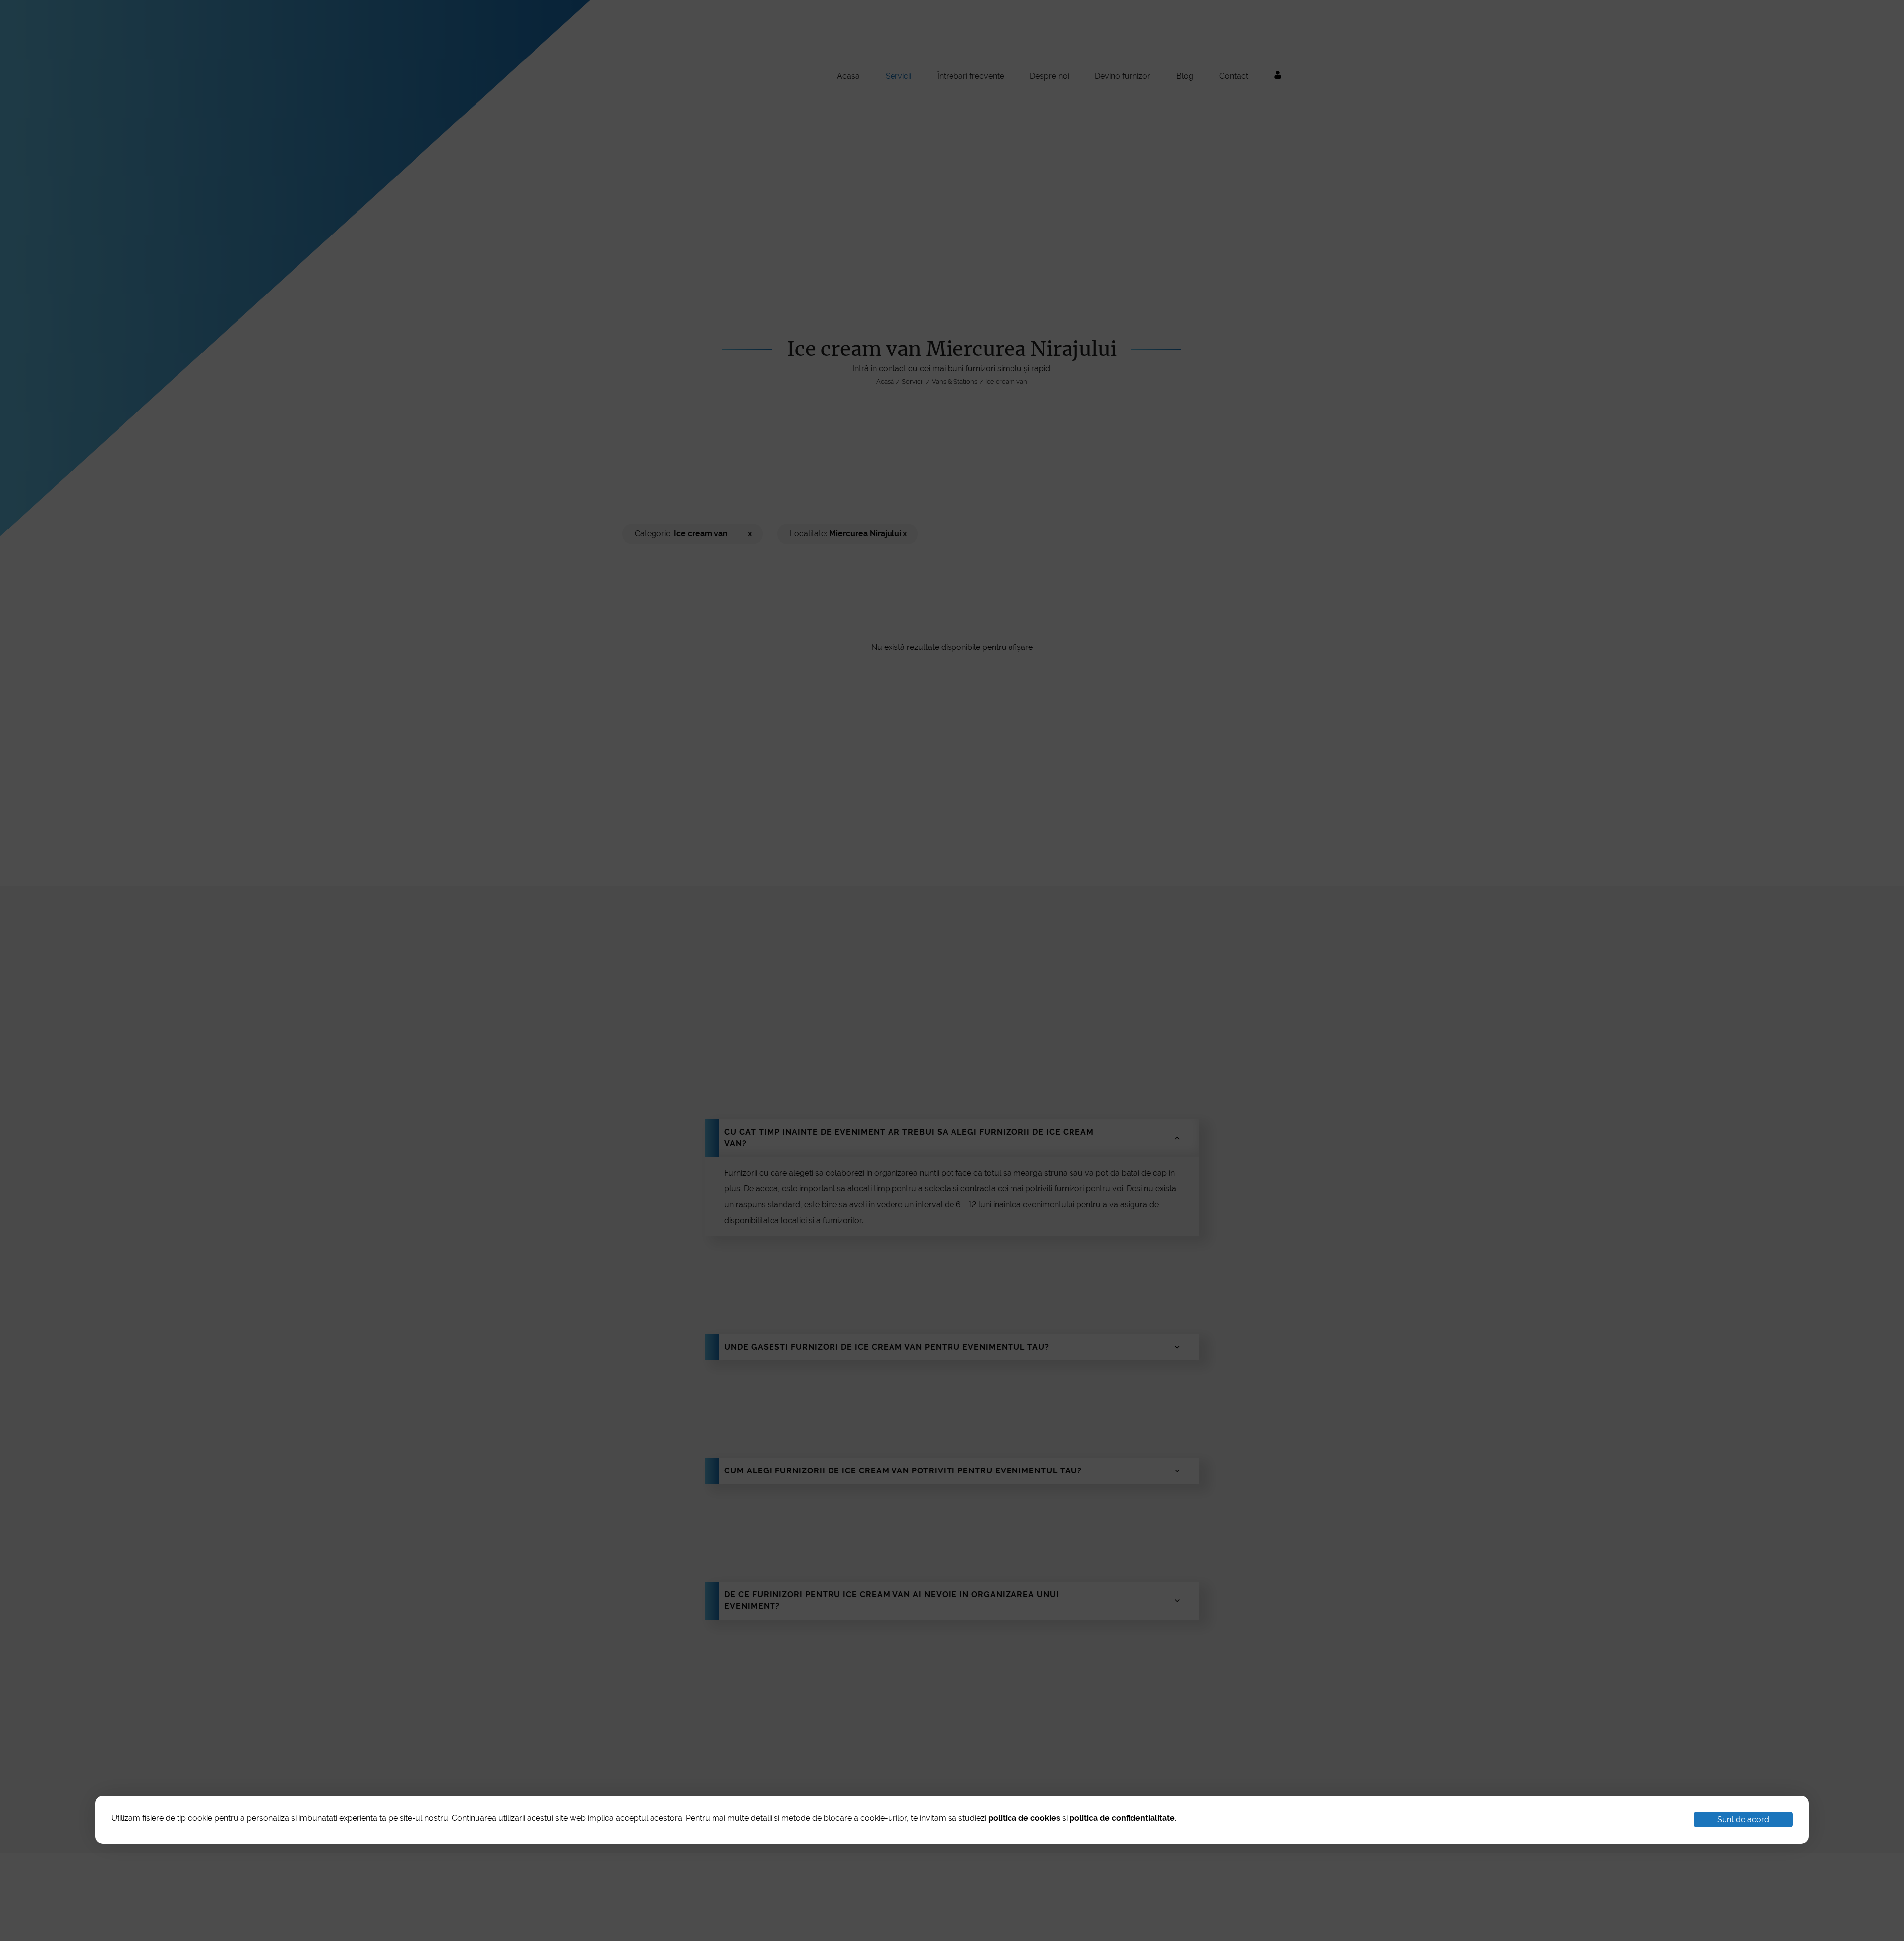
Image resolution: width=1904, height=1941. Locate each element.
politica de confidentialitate (1122, 1818)
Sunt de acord (1743, 1819)
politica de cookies (1024, 1818)
